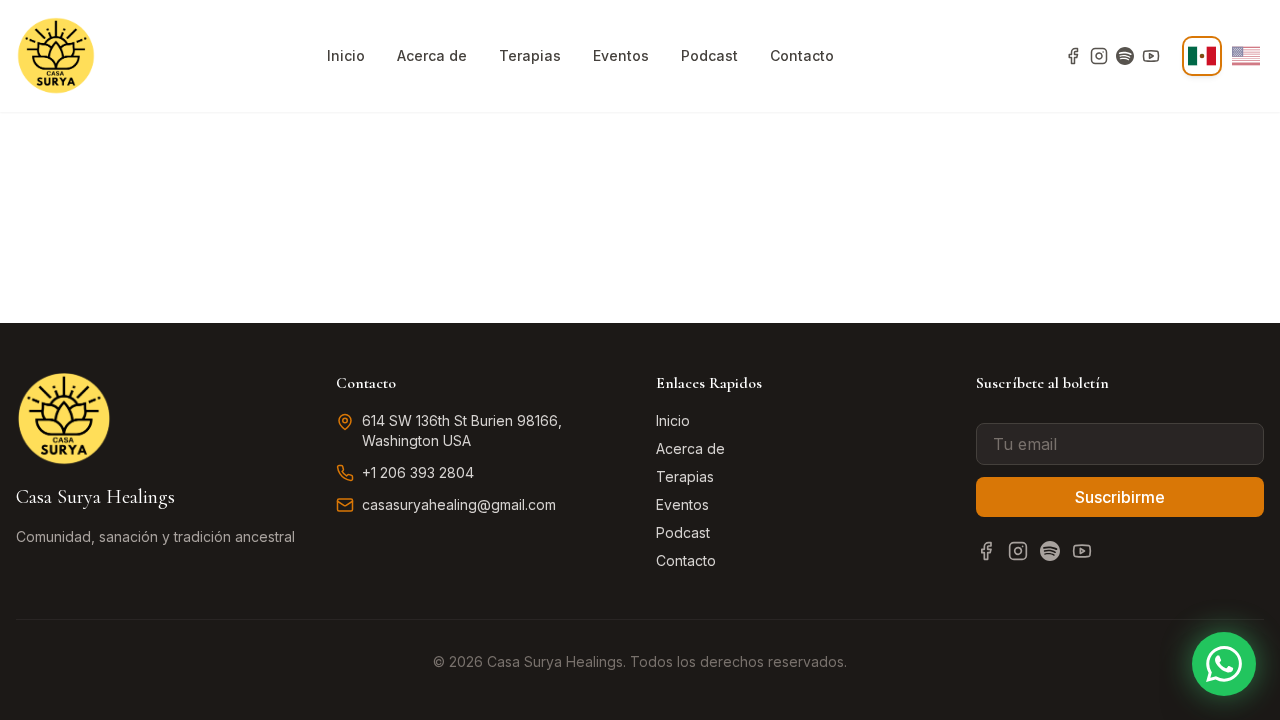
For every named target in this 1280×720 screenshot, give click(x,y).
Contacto (802, 55)
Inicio (346, 55)
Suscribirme (1120, 497)
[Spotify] (1125, 56)
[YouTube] (1151, 56)
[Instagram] (1099, 56)
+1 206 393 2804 (418, 472)
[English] (1246, 56)
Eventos (621, 55)
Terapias (530, 55)
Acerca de (432, 55)
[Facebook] (1073, 56)
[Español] (1202, 56)
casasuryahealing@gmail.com (459, 504)
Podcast (709, 55)
